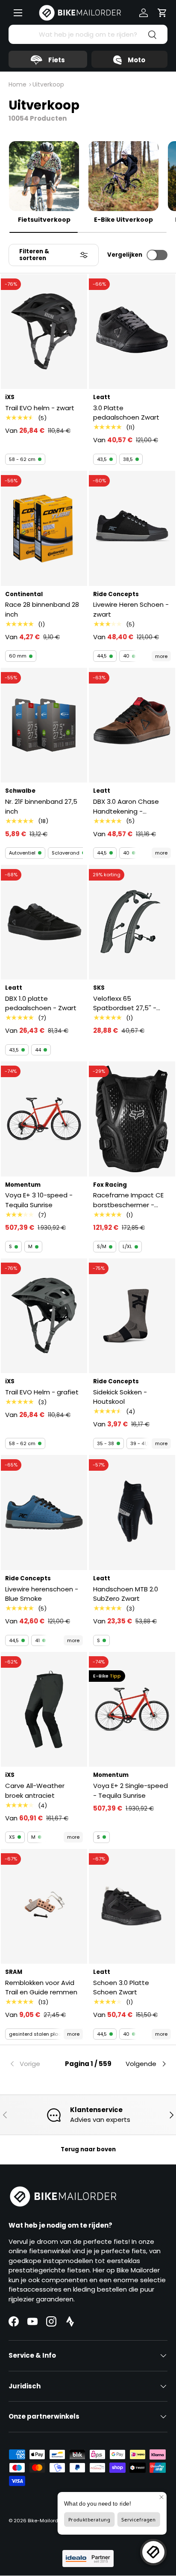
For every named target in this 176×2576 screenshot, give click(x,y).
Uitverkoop (48, 84)
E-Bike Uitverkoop (123, 220)
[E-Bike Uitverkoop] (123, 176)
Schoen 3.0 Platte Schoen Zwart (121, 1988)
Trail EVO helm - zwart (40, 408)
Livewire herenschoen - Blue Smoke (42, 1594)
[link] (35, 2064)
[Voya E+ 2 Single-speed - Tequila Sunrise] (132, 1709)
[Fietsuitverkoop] (44, 176)
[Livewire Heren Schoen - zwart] (132, 528)
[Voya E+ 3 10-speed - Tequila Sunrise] (44, 1119)
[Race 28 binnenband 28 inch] (44, 528)
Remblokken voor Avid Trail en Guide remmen (41, 1988)
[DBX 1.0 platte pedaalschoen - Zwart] (44, 922)
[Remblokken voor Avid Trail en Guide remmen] (44, 1906)
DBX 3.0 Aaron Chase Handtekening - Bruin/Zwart (126, 807)
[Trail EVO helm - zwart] (44, 332)
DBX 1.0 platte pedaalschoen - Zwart (41, 1003)
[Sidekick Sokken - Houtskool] (132, 1316)
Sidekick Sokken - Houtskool (120, 1397)
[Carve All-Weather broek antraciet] (44, 1709)
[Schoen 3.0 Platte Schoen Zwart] (132, 1906)
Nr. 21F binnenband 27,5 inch (41, 806)
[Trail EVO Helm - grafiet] (44, 1316)
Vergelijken (125, 255)
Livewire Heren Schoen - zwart (131, 609)
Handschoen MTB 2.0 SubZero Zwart (126, 1594)
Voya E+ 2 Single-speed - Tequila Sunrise (131, 1791)
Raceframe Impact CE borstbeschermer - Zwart (128, 1200)
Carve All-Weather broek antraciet (35, 1791)
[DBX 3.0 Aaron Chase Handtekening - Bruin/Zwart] (132, 725)
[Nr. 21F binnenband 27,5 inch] (44, 725)
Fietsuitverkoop (44, 220)
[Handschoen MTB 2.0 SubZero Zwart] (132, 1512)
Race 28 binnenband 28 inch (42, 609)
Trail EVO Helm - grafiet (42, 1392)
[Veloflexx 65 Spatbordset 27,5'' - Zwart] (132, 922)
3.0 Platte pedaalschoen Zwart (126, 413)
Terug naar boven (88, 2149)
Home (18, 84)
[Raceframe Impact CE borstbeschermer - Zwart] (132, 1119)
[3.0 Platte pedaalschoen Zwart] (132, 332)
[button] (162, 13)
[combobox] (88, 34)
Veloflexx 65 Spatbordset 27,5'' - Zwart (125, 1004)
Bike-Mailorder (45, 2521)
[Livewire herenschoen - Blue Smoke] (44, 1512)
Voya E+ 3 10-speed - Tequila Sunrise (39, 1200)
